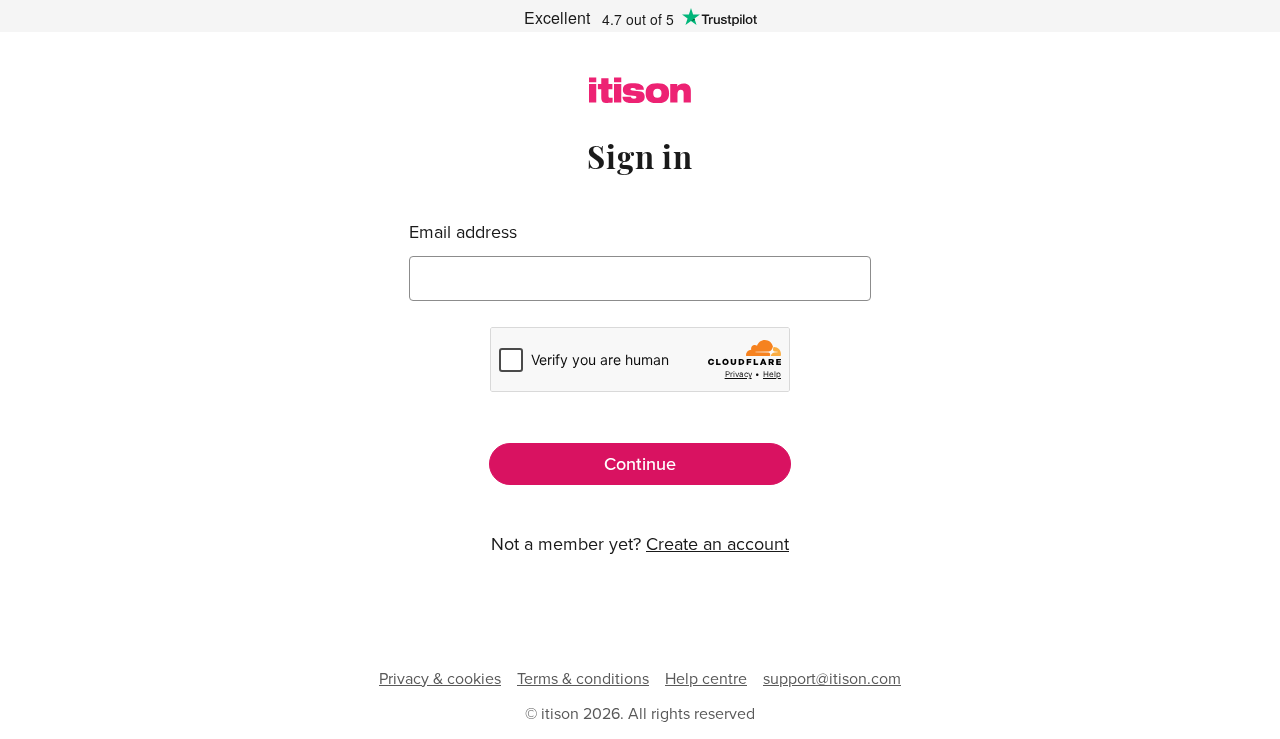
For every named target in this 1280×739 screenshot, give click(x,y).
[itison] (640, 96)
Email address (463, 232)
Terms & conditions (583, 678)
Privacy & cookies (440, 678)
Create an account (717, 543)
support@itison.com (832, 678)
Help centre (706, 678)
